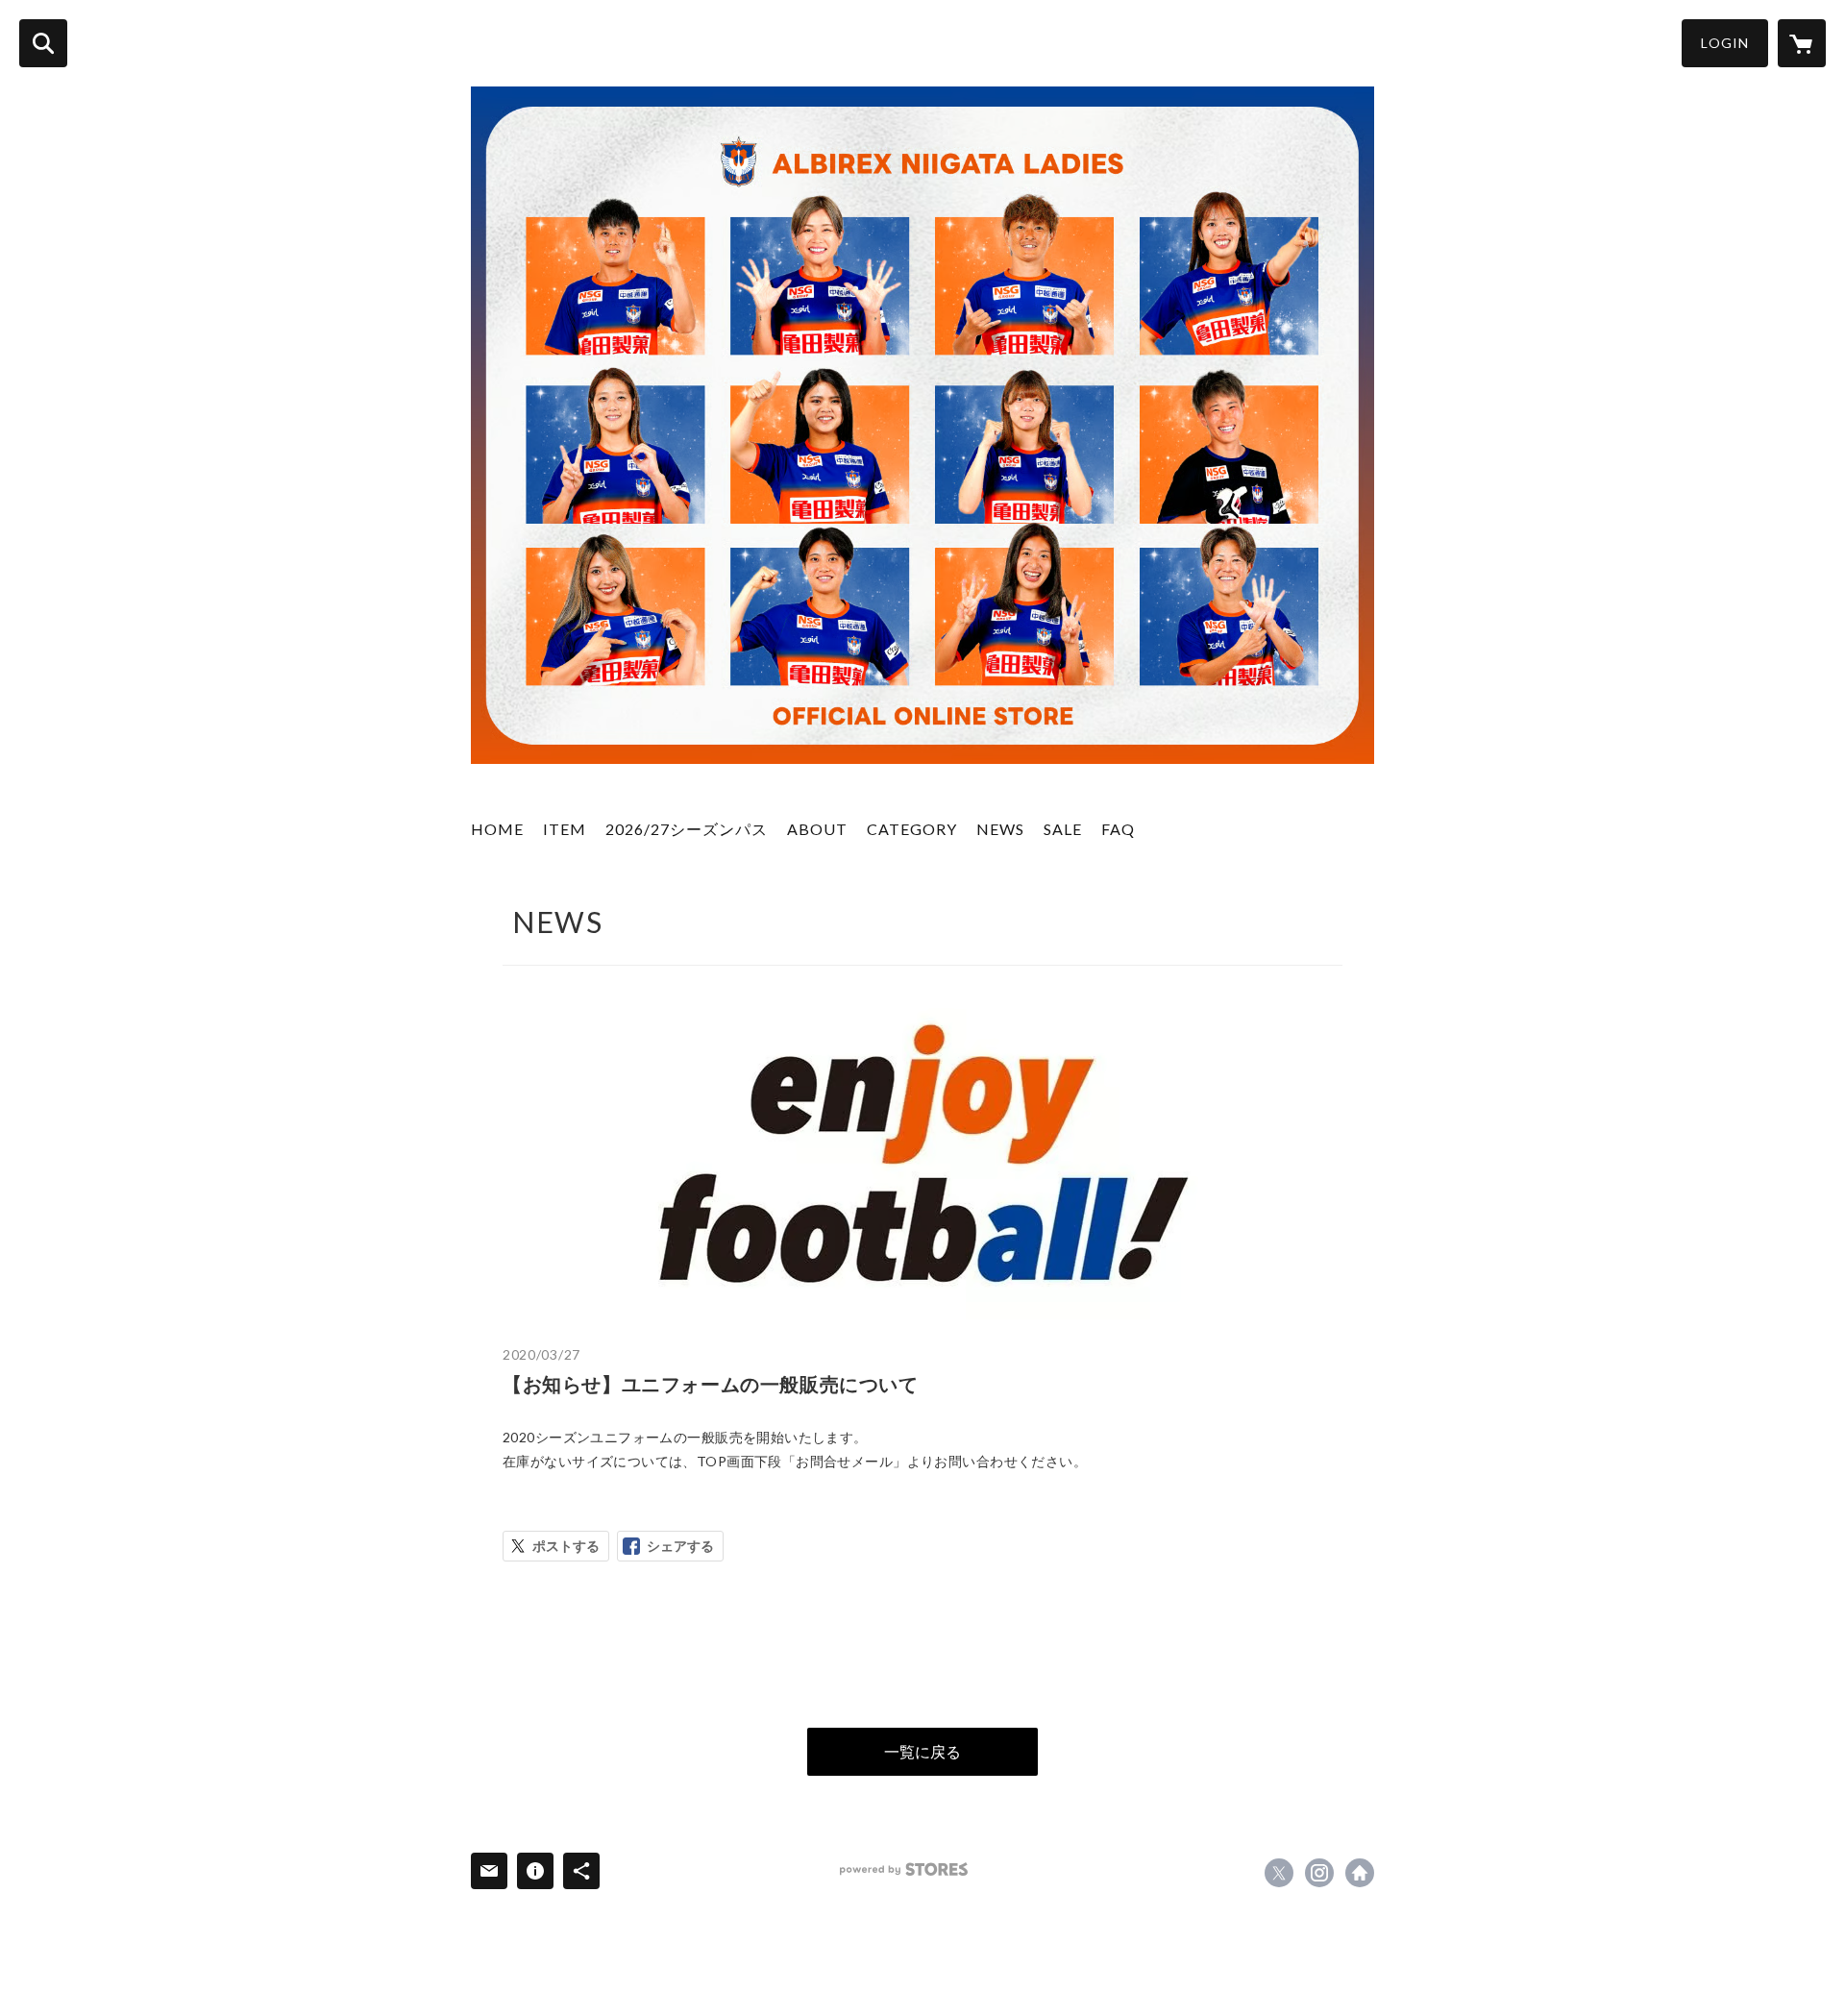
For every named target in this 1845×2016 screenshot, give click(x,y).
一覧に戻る (922, 1751)
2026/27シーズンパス (687, 829)
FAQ (1118, 829)
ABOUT (817, 829)
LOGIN (1725, 43)
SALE (1063, 829)
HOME (497, 829)
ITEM (565, 829)
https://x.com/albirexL (1279, 1873)
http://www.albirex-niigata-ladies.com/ (1360, 1873)
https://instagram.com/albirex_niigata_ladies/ (1319, 1873)
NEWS (1000, 829)
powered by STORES (904, 1869)
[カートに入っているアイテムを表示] (1802, 43)
